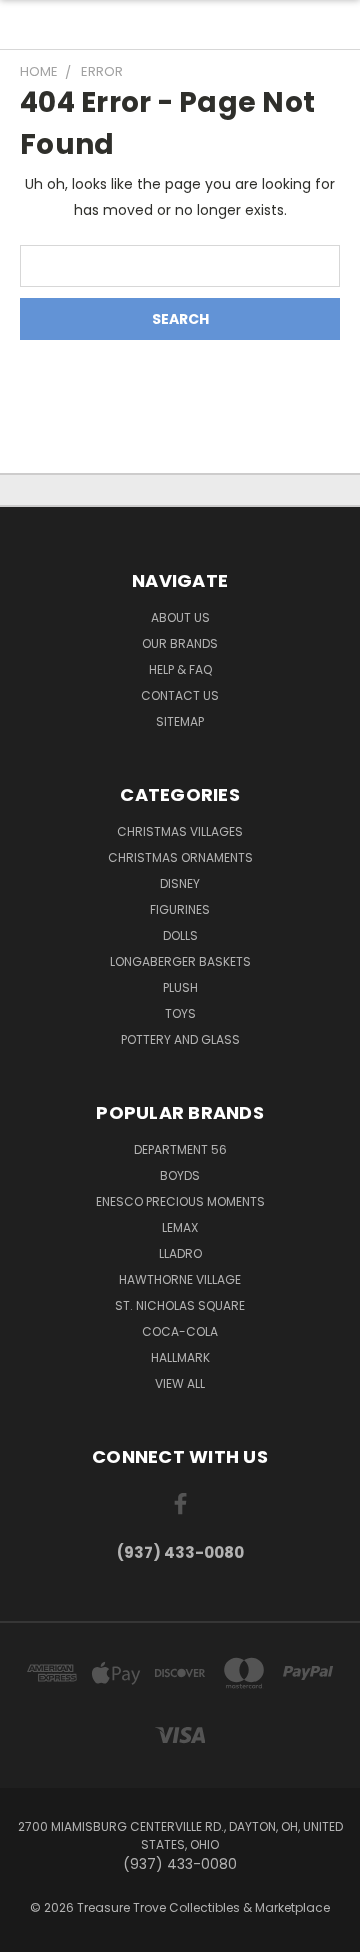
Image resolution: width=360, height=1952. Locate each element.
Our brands (180, 643)
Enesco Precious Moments (180, 1201)
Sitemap (180, 721)
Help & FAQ (180, 669)
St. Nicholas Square (180, 1305)
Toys (180, 1013)
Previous (31, 1932)
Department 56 (180, 1149)
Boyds (180, 1175)
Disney (180, 883)
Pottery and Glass (180, 1039)
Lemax (180, 1227)
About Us (180, 617)
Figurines (180, 909)
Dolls (180, 935)
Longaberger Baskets (180, 961)
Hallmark (180, 1357)
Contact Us (180, 695)
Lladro (180, 1253)
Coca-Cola (180, 1331)
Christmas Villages (180, 831)
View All (180, 1383)
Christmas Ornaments (180, 857)
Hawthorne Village (180, 1279)
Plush (180, 987)
